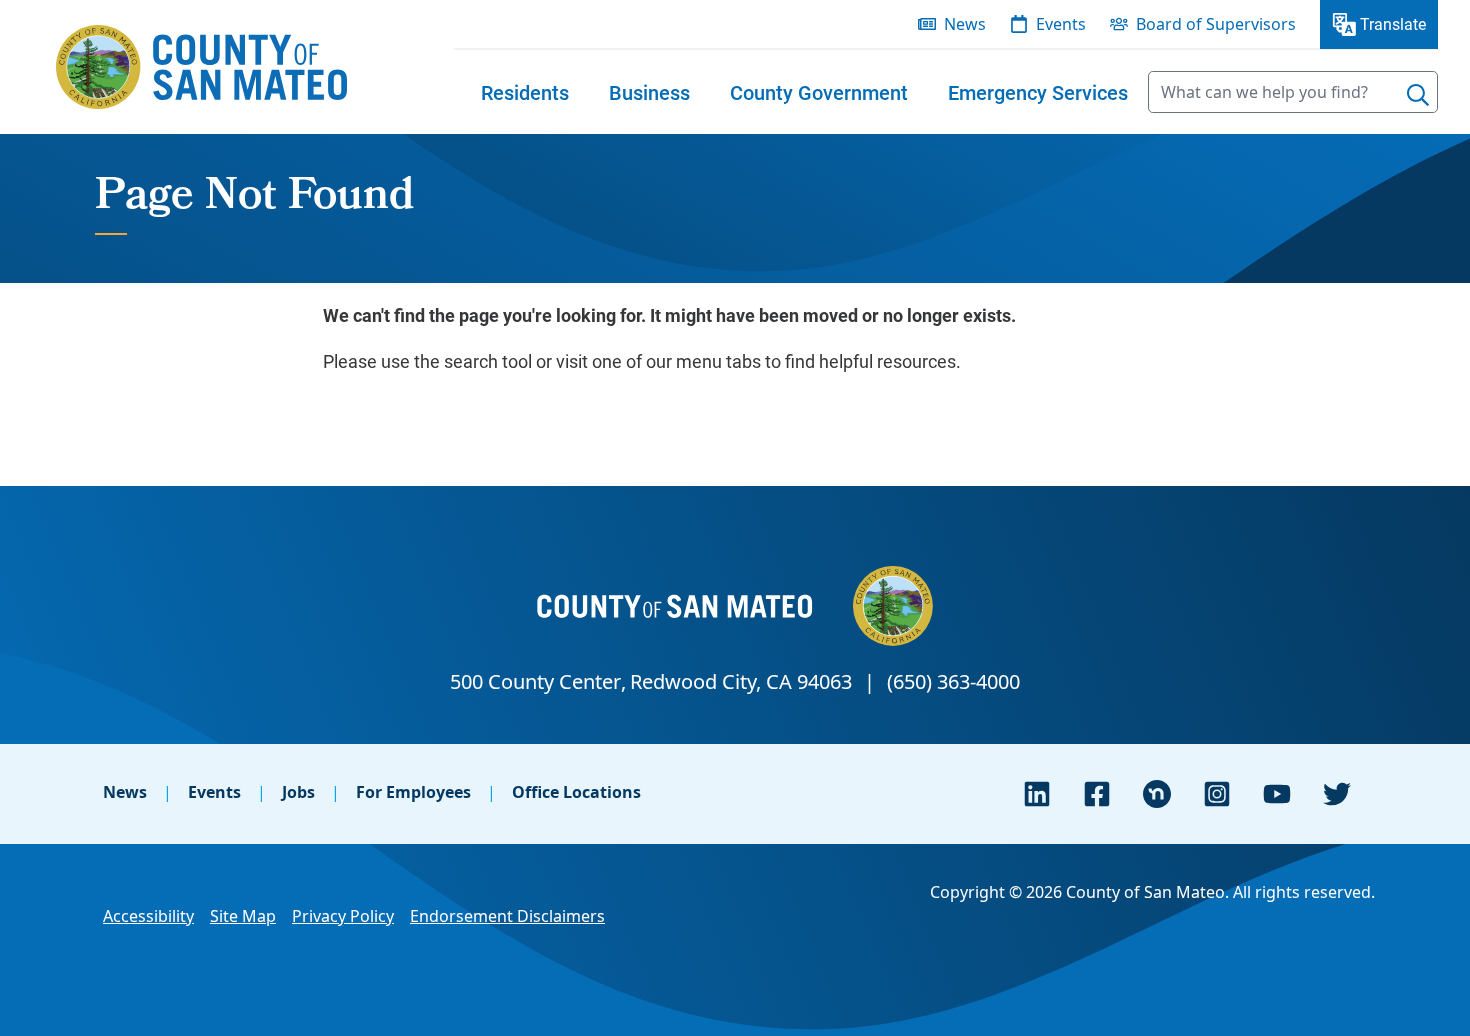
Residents (525, 92)
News (125, 792)
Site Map (243, 916)
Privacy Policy (343, 916)
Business (649, 92)
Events (214, 792)
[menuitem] (525, 92)
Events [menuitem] (1061, 24)
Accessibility (148, 916)
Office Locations (576, 792)
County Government (819, 92)
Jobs (298, 792)
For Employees (413, 792)
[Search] (1418, 95)
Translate (1393, 23)
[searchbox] (1293, 92)
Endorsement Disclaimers (507, 916)
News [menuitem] (965, 24)
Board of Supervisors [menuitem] (1216, 24)
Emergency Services (1038, 92)
